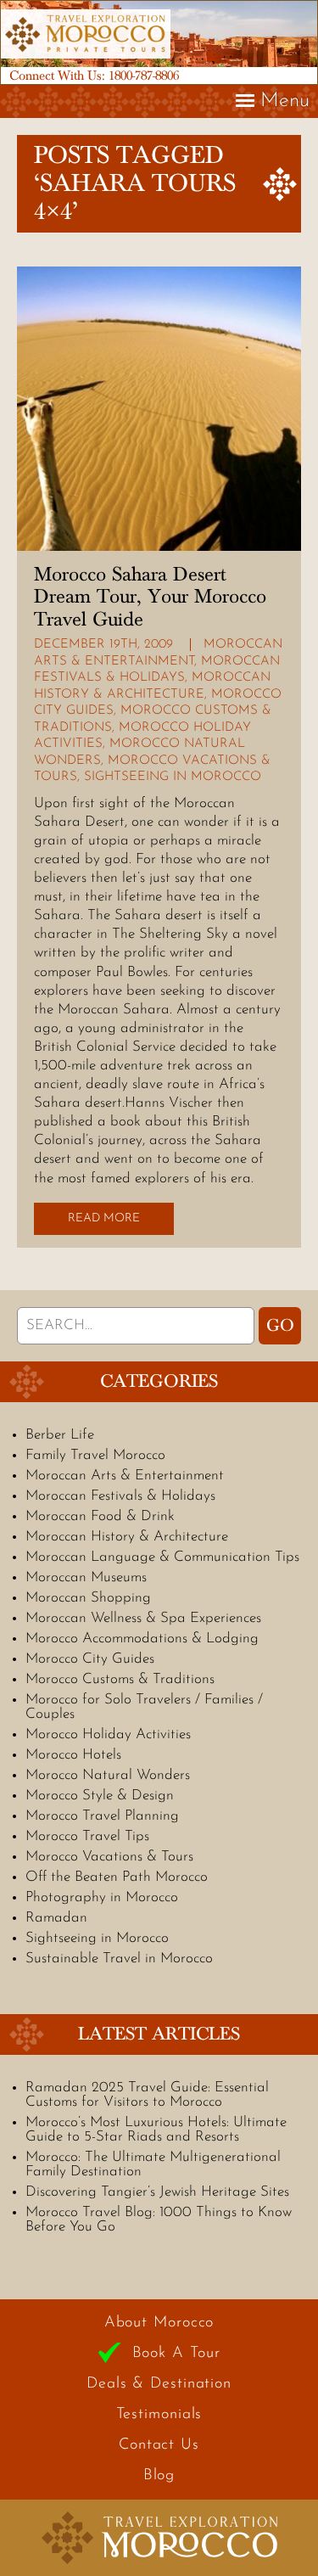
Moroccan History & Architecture (127, 1537)
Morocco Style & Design (100, 1796)
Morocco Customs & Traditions (120, 1679)
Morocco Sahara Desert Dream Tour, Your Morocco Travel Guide (150, 597)
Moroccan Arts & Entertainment (125, 1476)
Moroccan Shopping (88, 1598)
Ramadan (56, 1918)
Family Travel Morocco (95, 1455)
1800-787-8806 (144, 76)
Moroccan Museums (86, 1577)
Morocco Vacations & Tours (109, 1857)
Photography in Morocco (102, 1897)
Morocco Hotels (73, 1755)
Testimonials (159, 2415)
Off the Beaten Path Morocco (117, 1877)
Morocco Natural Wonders (108, 1775)
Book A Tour (176, 2354)
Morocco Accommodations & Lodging (142, 1639)
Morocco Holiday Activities (108, 1734)
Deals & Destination (159, 2384)
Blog (159, 2476)
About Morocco (159, 2323)
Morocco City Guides (90, 1659)
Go (280, 1326)
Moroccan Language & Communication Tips (162, 1557)
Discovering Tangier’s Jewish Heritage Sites (157, 2192)
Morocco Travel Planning (102, 1816)
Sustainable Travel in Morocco (119, 1959)
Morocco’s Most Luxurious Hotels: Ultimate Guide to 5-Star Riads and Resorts (156, 2130)
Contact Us (159, 2445)
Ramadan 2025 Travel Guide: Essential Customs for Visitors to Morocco (147, 2095)
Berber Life (60, 1435)
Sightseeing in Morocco (173, 777)
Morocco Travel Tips (87, 1836)
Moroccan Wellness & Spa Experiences (143, 1618)
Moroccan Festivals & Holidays (120, 1496)
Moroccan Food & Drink (100, 1516)
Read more (104, 1218)
